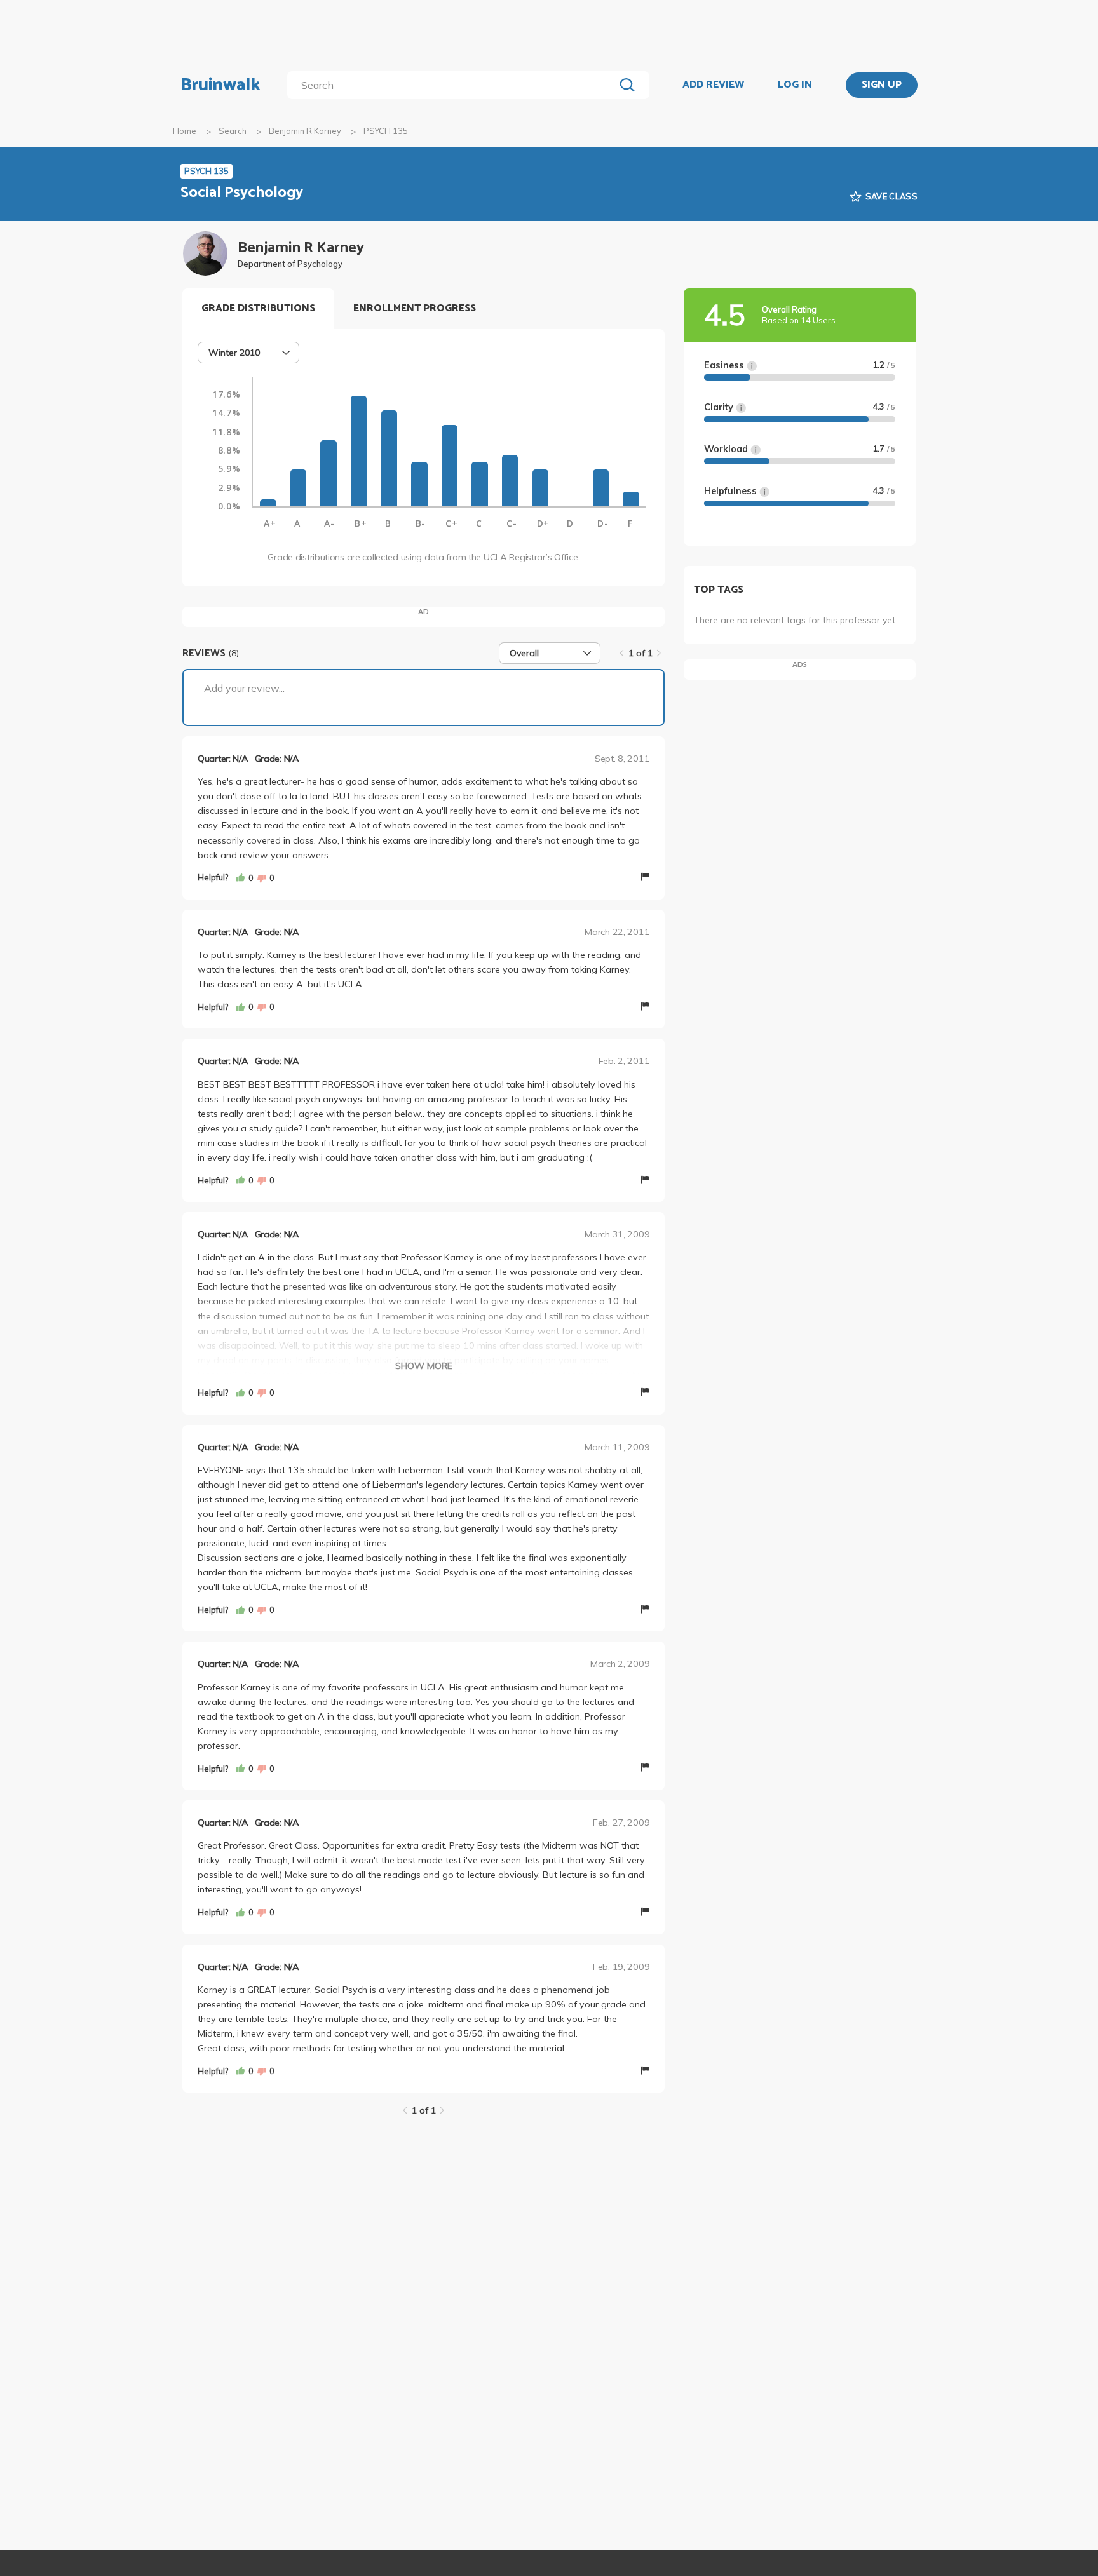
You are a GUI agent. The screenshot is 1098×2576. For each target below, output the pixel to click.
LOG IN (795, 85)
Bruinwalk (220, 85)
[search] (453, 85)
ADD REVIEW (713, 85)
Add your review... (244, 688)
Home (185, 131)
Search (233, 131)
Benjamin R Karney (305, 131)
